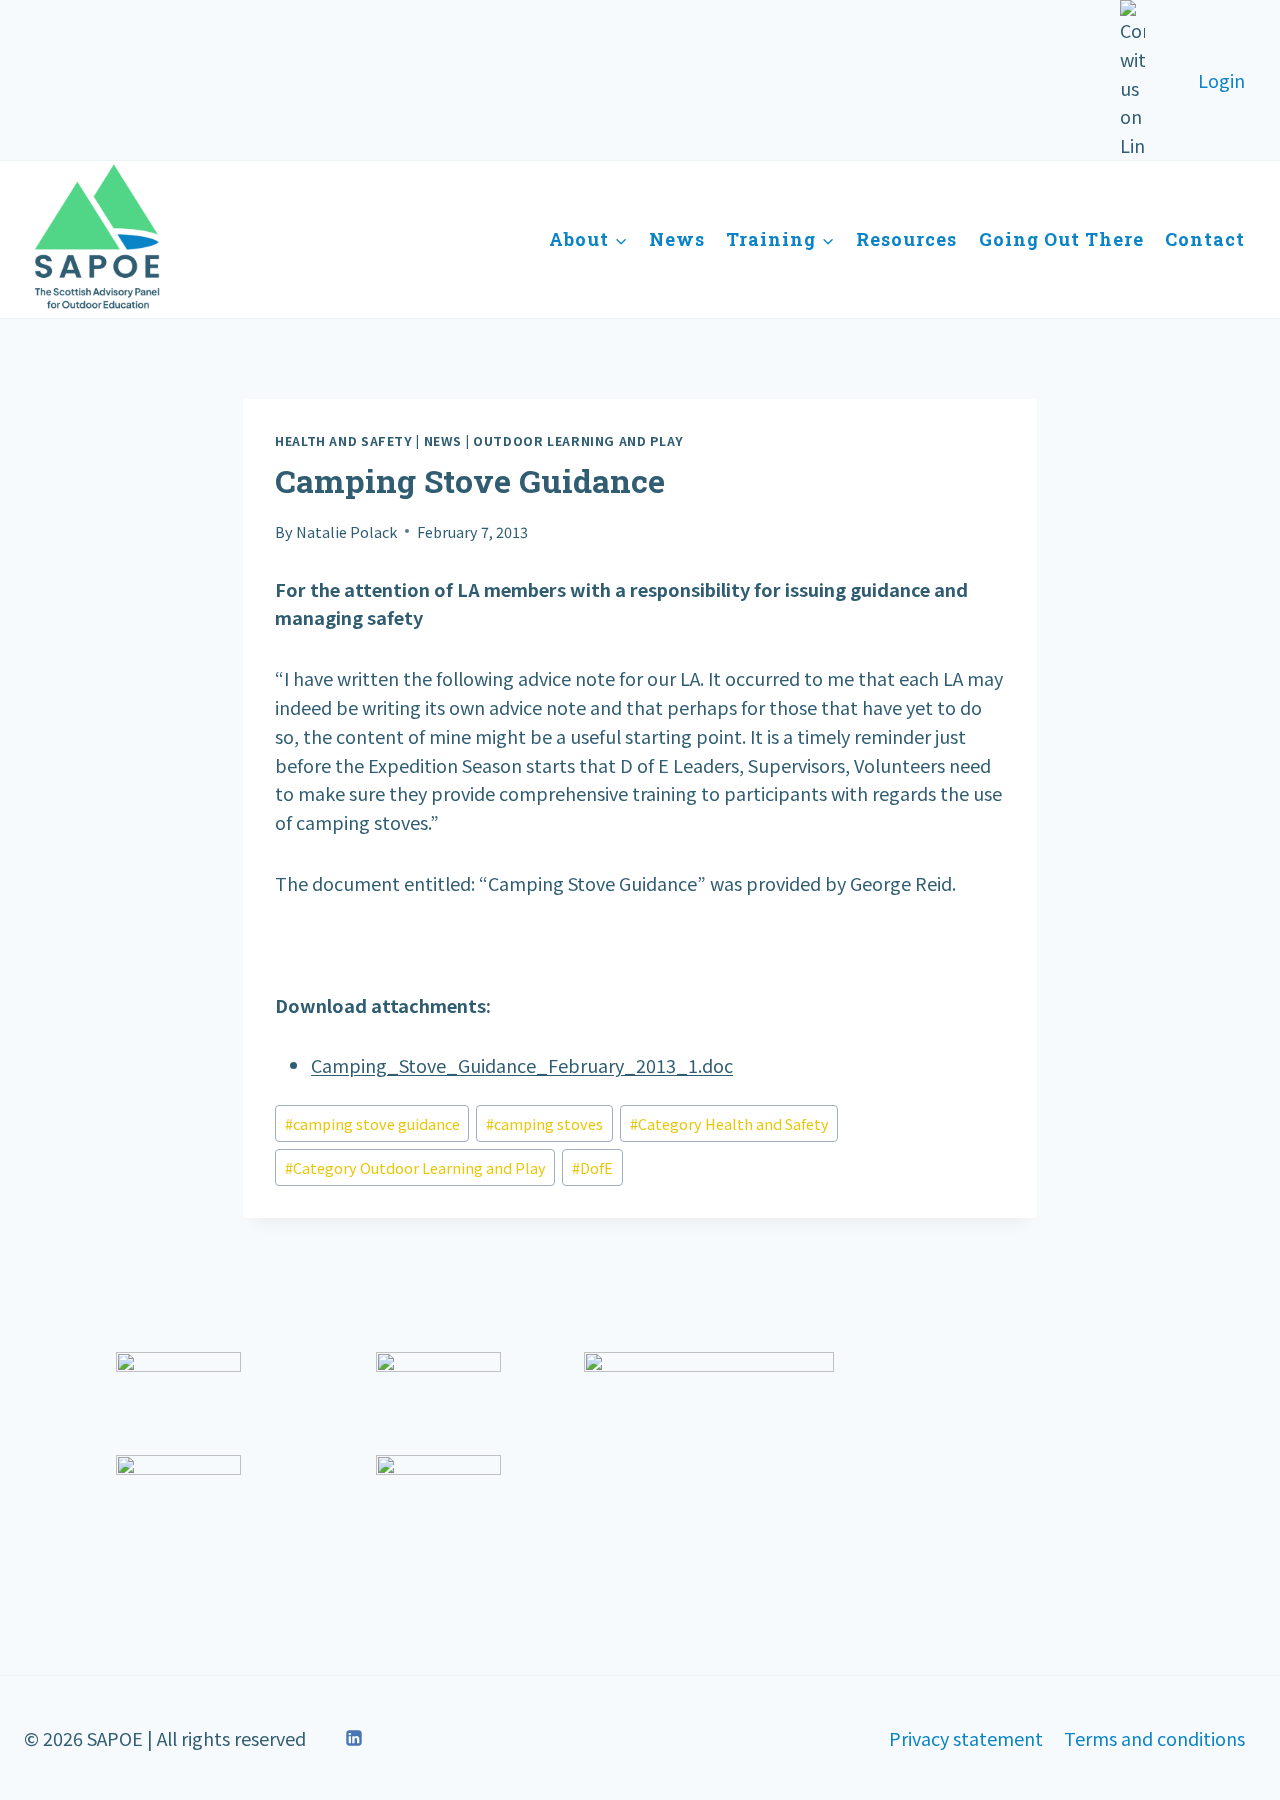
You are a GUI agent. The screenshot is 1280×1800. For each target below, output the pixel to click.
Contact (1205, 239)
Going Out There (1061, 239)
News (677, 239)
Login (1221, 80)
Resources (906, 239)
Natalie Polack (346, 531)
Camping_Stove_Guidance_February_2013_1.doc (522, 1065)
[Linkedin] (354, 1738)
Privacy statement (966, 1738)
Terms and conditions (1154, 1738)
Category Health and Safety (729, 1123)
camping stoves (544, 1123)
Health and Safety (344, 440)
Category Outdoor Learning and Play (415, 1167)
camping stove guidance (372, 1123)
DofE (592, 1167)
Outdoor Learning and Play (578, 440)
